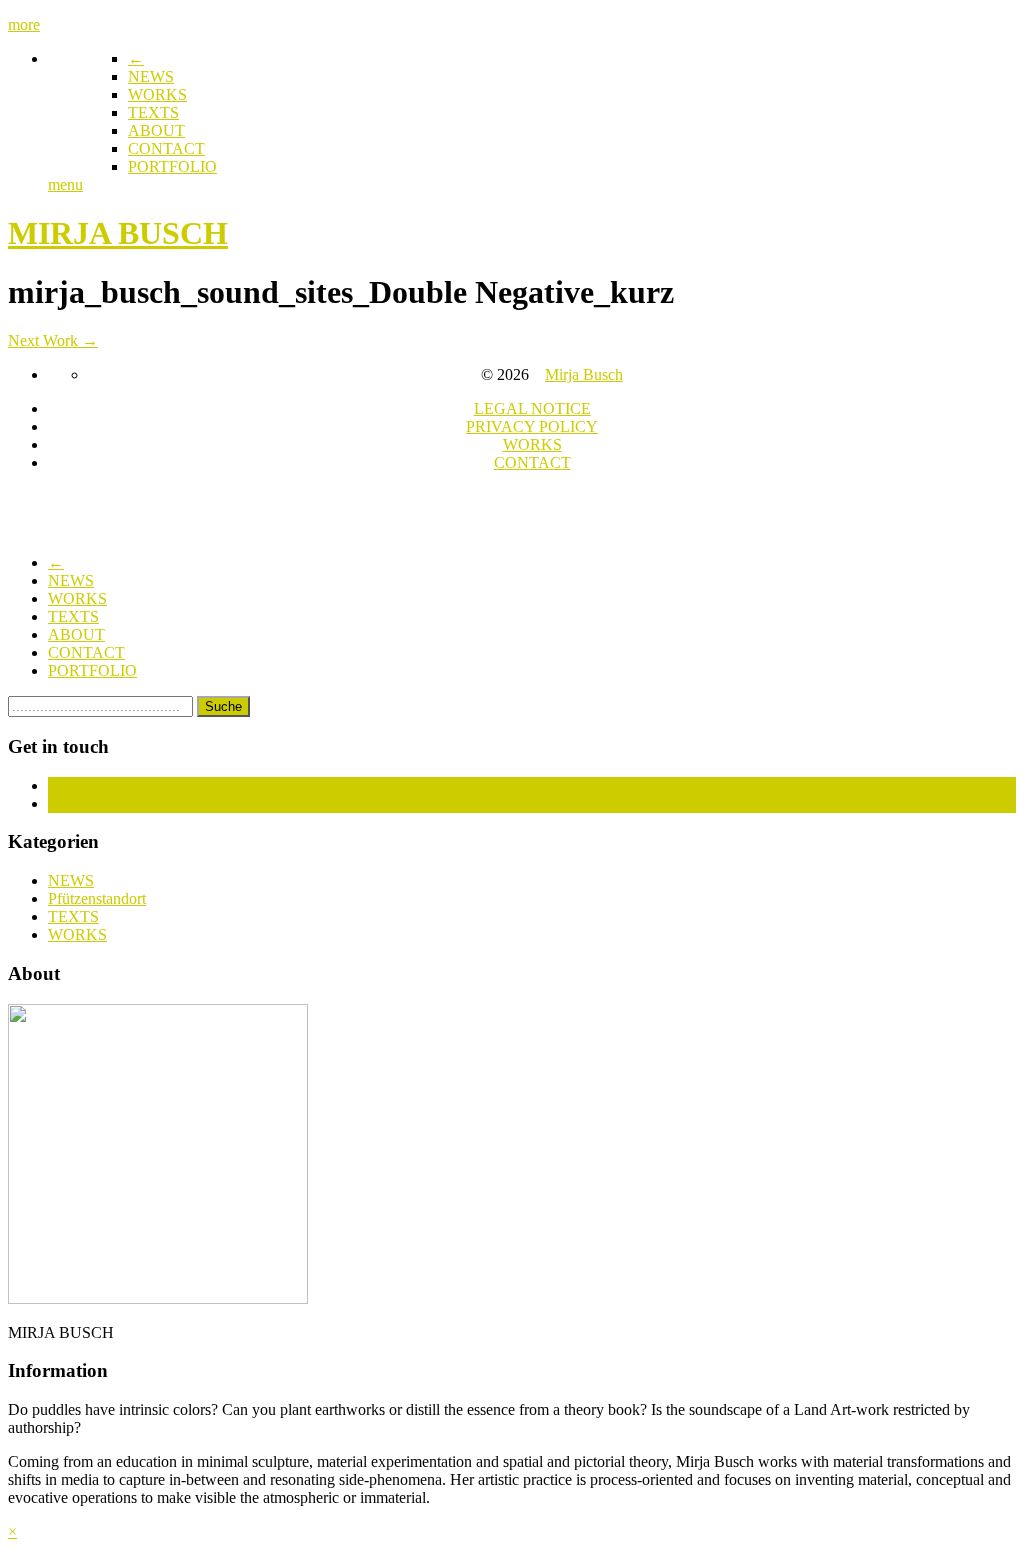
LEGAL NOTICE (532, 408)
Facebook (79, 785)
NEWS (151, 76)
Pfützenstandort (97, 898)
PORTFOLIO (172, 166)
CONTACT (166, 148)
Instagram (79, 803)
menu (65, 184)
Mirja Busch (584, 374)
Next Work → (53, 340)
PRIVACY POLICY (532, 426)
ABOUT (156, 130)
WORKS (157, 94)
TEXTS (153, 112)
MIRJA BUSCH (118, 233)
